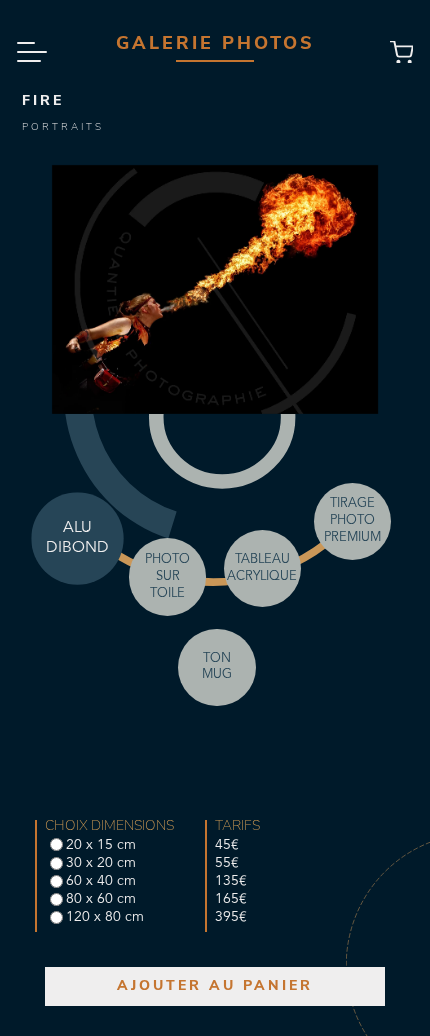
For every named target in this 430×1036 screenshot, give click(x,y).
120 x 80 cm (105, 917)
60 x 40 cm (101, 881)
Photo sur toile (167, 576)
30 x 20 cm (101, 863)
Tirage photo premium (352, 520)
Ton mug (217, 667)
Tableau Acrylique (262, 568)
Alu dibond (77, 538)
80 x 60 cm (101, 899)
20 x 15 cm (101, 845)
